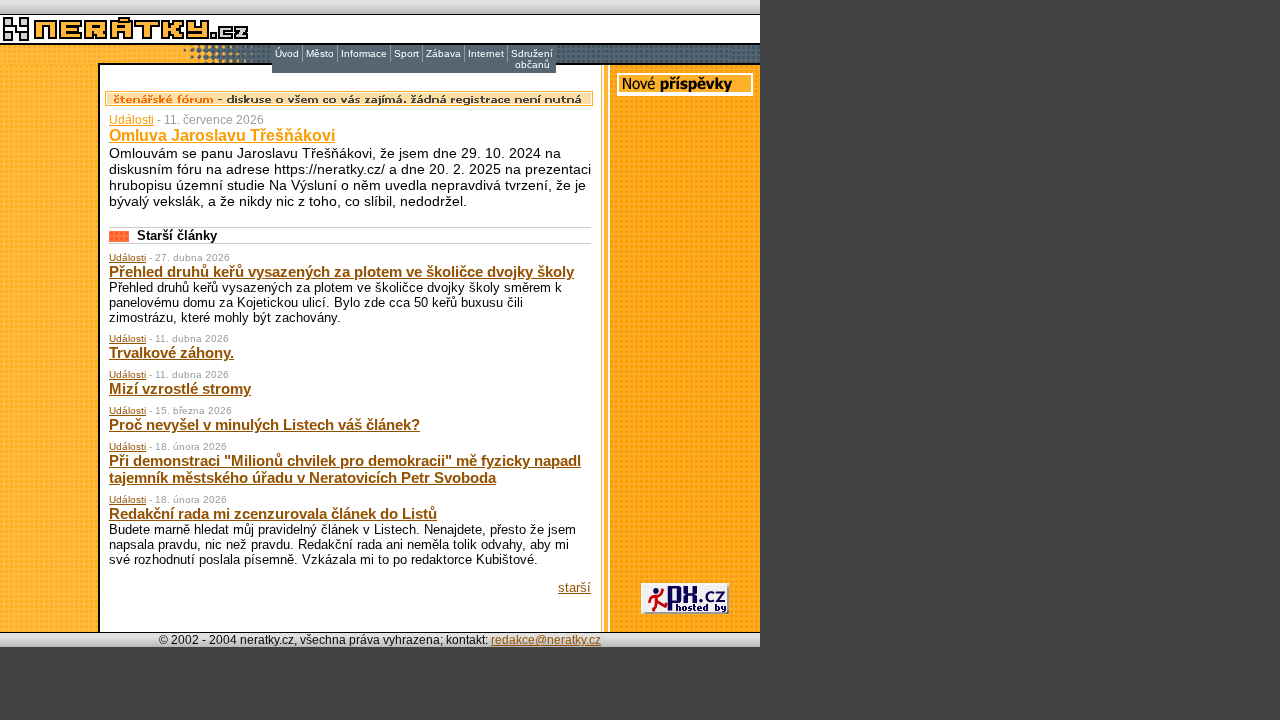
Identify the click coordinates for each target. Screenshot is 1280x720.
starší (574, 587)
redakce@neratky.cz (546, 640)
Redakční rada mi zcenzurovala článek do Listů (273, 513)
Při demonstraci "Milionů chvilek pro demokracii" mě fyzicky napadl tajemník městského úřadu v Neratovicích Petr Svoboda (345, 469)
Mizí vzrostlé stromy (180, 388)
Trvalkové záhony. (171, 352)
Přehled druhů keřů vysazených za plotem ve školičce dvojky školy (341, 271)
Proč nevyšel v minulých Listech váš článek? (264, 424)
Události (131, 120)
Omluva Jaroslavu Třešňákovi (222, 135)
